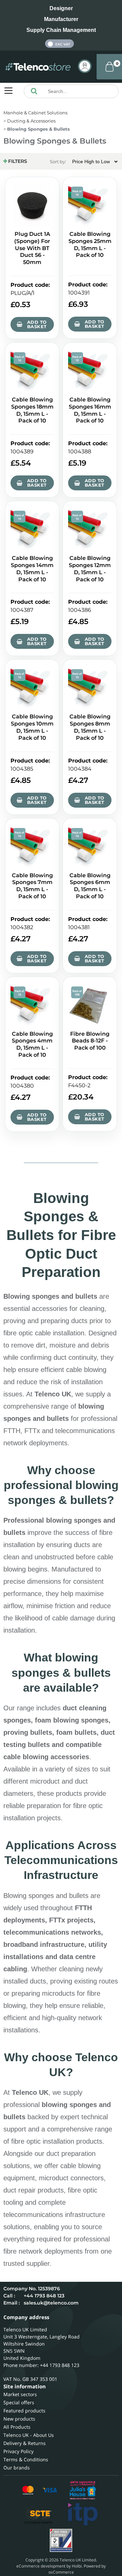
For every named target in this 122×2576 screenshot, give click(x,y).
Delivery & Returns (25, 2443)
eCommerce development (41, 2566)
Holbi (77, 2566)
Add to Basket (37, 324)
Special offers (19, 2402)
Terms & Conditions (26, 2459)
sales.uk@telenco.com (51, 2303)
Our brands (17, 2468)
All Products (17, 2427)
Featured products (24, 2411)
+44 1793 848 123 (44, 2296)
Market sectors (20, 2394)
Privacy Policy (18, 2451)
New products (19, 2419)
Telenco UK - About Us (29, 2435)
